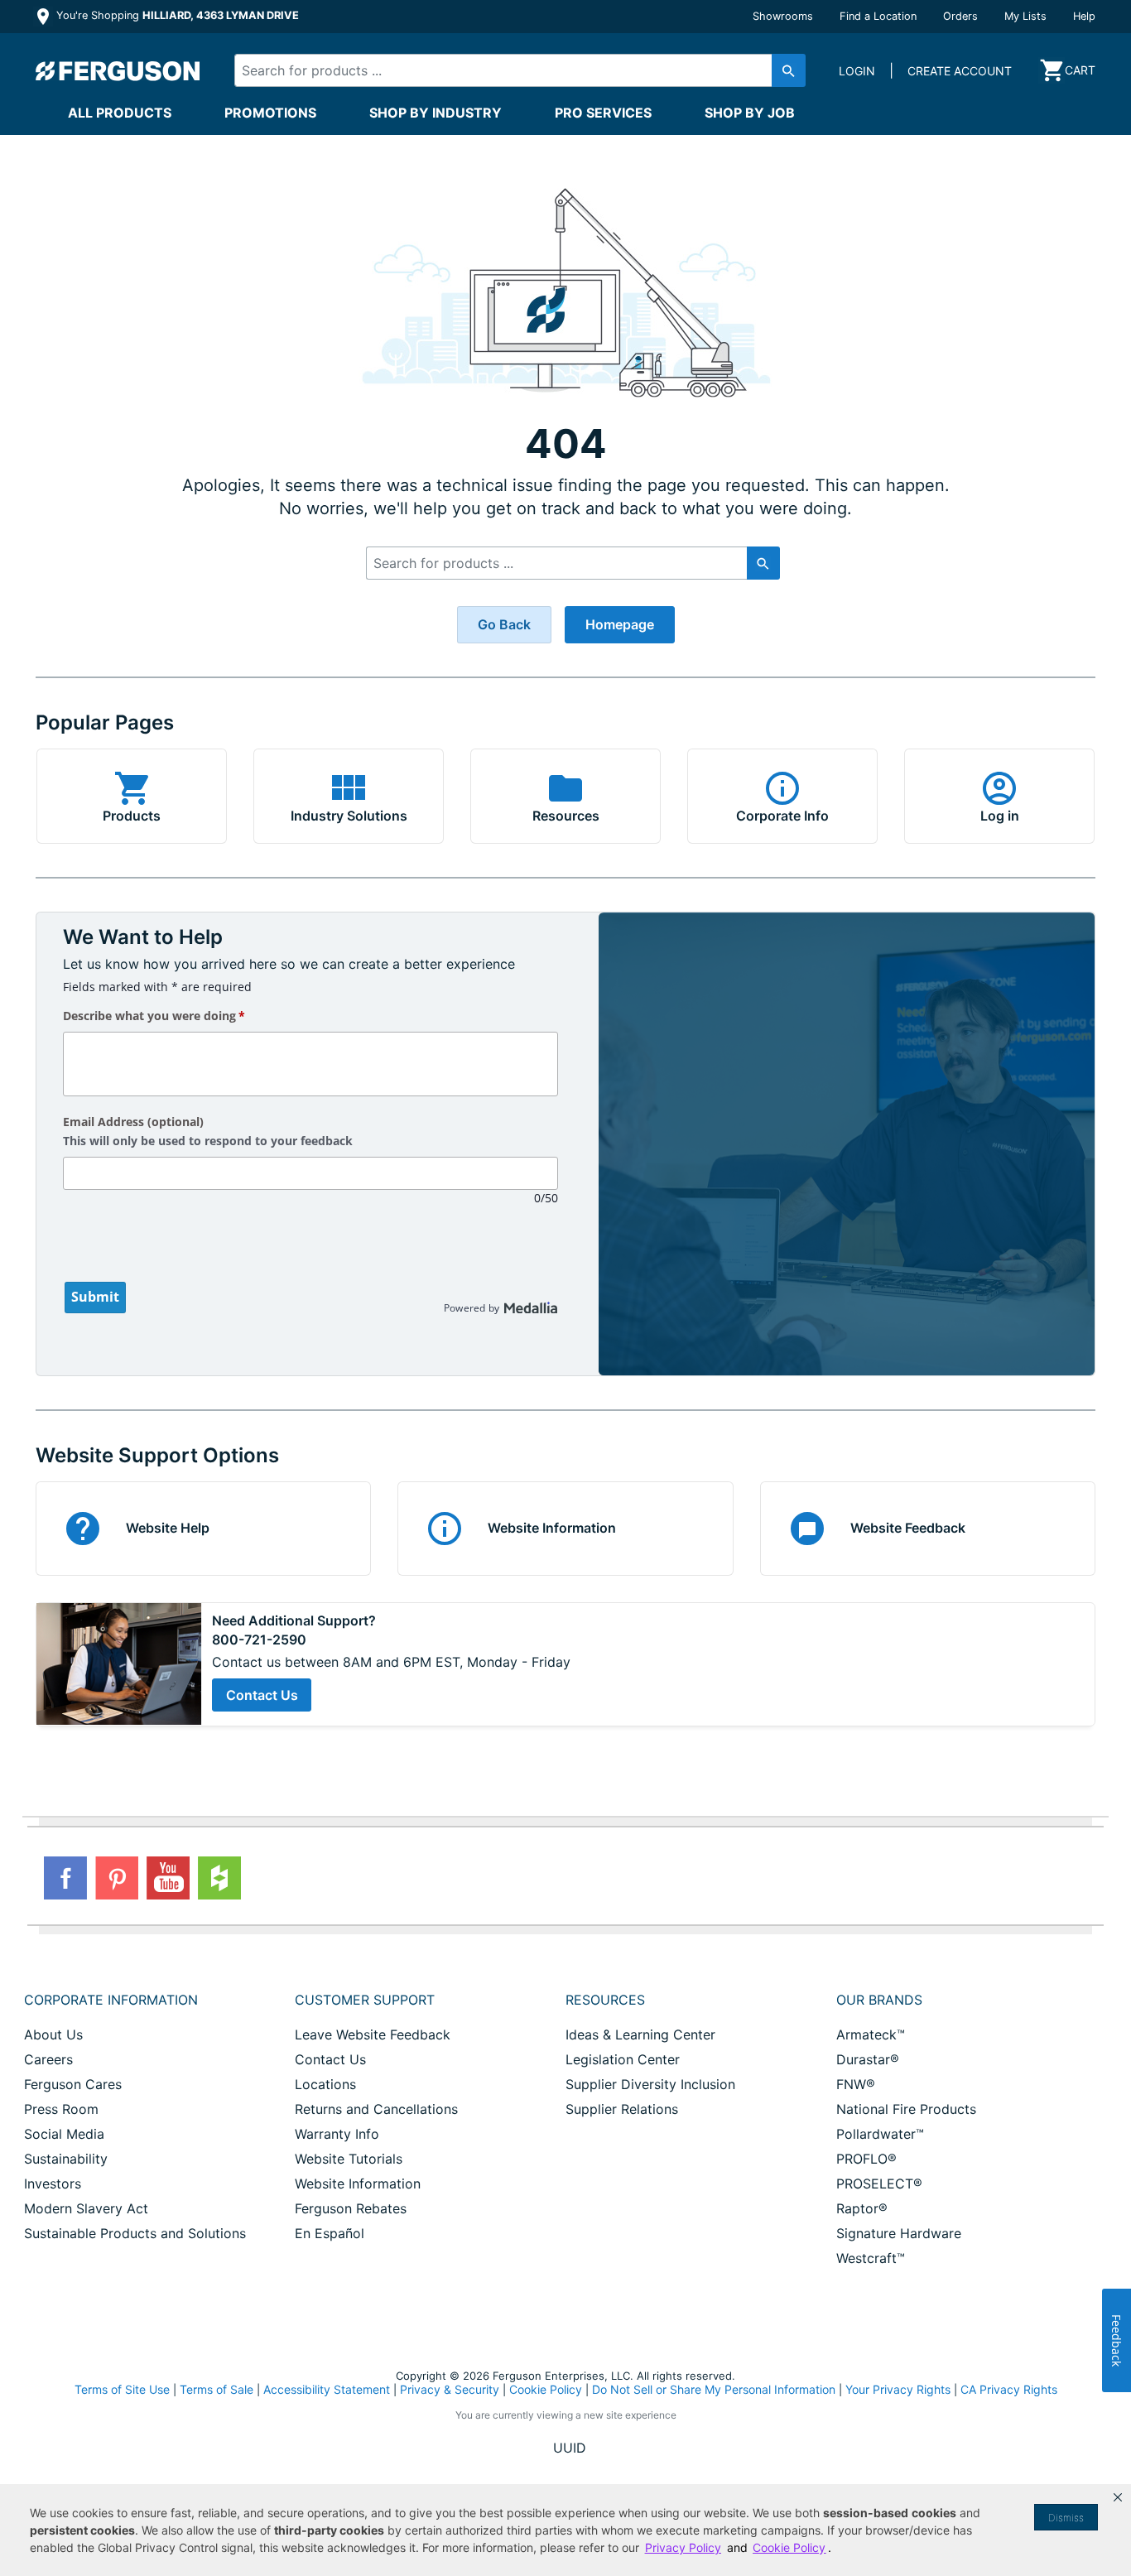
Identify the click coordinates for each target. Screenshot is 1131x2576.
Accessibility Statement (327, 2389)
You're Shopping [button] (176, 15)
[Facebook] (65, 1878)
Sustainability (66, 2159)
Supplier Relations (622, 2109)
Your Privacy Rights (898, 2389)
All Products (120, 113)
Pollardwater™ (880, 2134)
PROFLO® (866, 2159)
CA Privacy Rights (1009, 2389)
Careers (48, 2059)
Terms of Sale (217, 2389)
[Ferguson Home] (118, 70)
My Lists (1025, 16)
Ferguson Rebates (351, 2208)
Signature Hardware (899, 2233)
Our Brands (879, 2000)
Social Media (64, 2134)
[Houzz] (219, 1878)
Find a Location (878, 16)
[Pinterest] (117, 1878)
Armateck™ (871, 2034)
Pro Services (603, 113)
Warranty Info (337, 2134)
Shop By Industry (436, 113)
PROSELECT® (879, 2184)
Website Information (358, 2184)
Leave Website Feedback (373, 2034)
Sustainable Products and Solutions (135, 2233)
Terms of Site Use (122, 2389)
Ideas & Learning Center (640, 2034)
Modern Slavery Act (86, 2208)
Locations (325, 2084)
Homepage (620, 624)
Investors (53, 2184)
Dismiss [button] (1066, 2518)
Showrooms (783, 16)
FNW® (856, 2084)
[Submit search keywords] (789, 70)
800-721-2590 (259, 1640)
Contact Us (262, 1695)
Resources (605, 2000)
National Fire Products (906, 2109)
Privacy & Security (450, 2389)
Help (1084, 16)
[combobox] (506, 70)
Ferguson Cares (73, 2084)
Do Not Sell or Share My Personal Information (714, 2390)
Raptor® (862, 2208)
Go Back (504, 624)
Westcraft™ (871, 2258)
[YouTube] (168, 1878)
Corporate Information (111, 2000)
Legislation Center (623, 2059)
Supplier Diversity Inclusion (650, 2084)
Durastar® (868, 2059)
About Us (53, 2034)
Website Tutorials (349, 2159)
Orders (960, 16)
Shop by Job (750, 113)
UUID (570, 2448)
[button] (1118, 2497)
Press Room (61, 2109)
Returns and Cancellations (376, 2109)
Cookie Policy (546, 2389)
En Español (330, 2233)
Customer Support (365, 2000)
